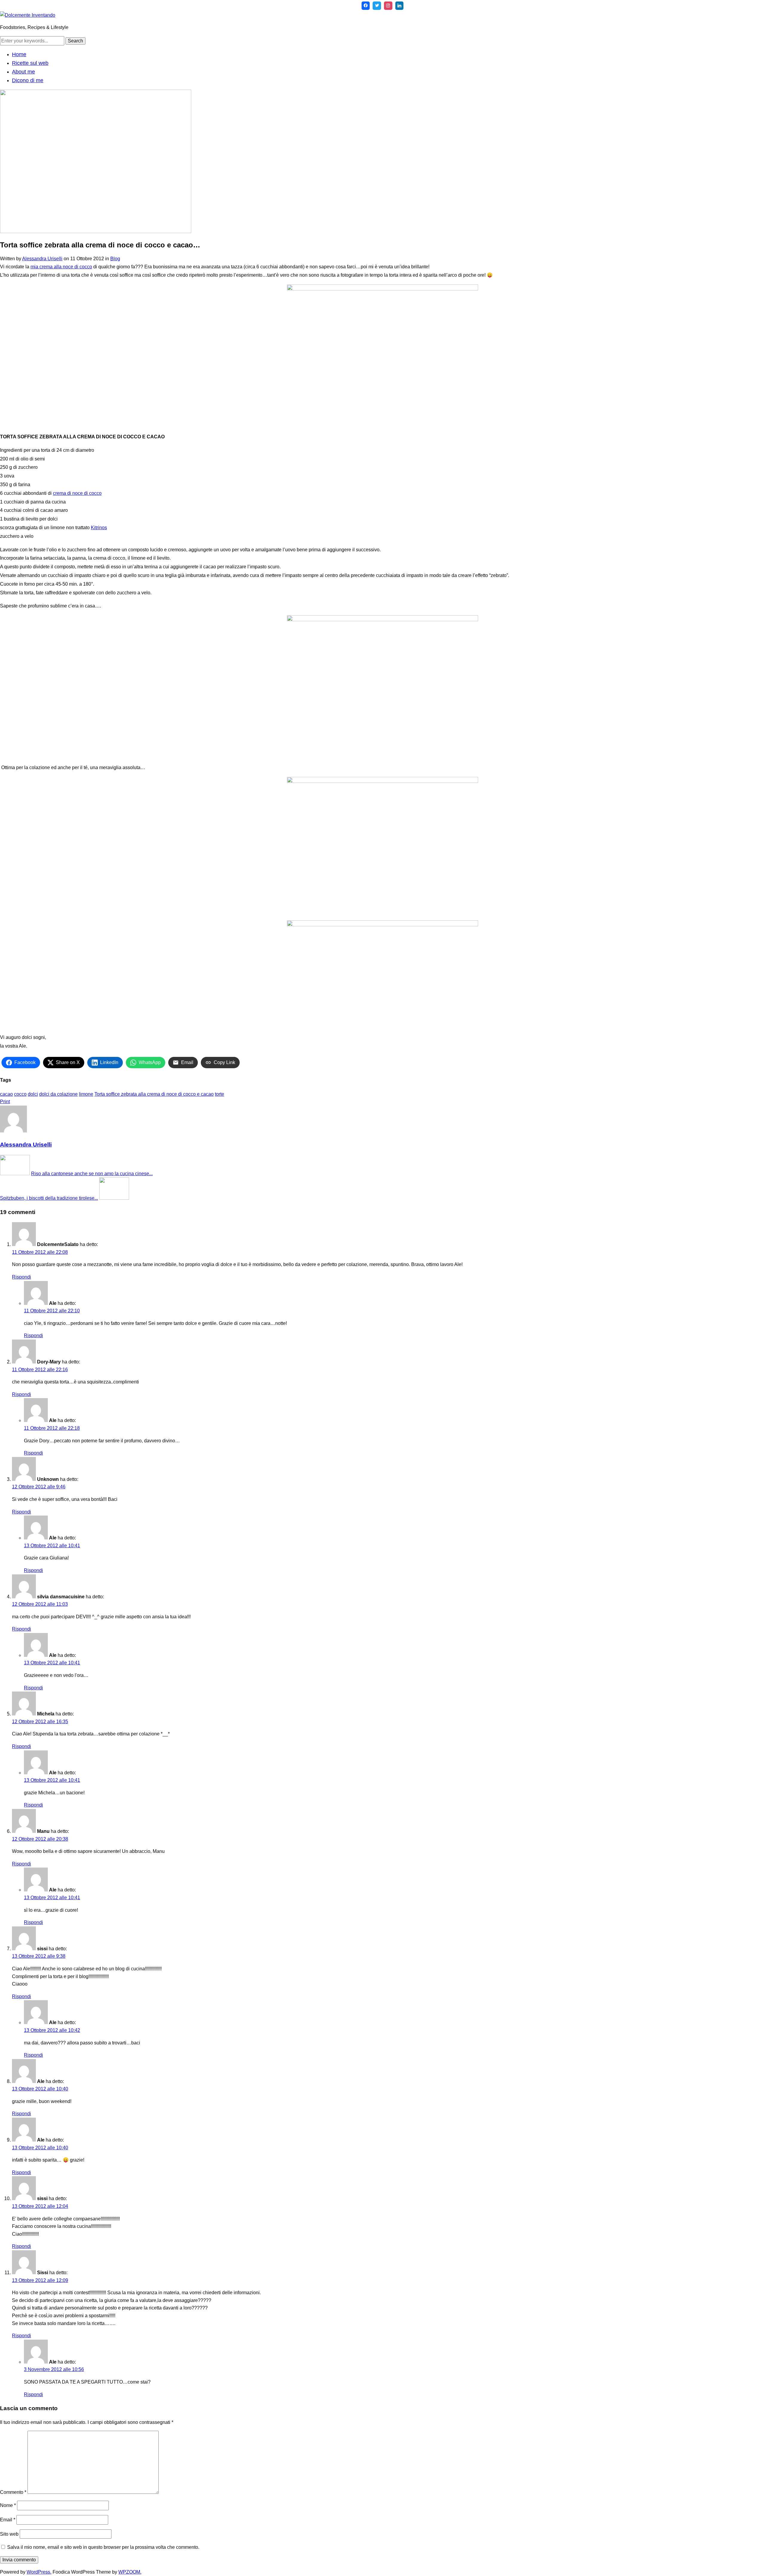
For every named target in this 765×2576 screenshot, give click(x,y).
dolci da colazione (58, 1094)
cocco (20, 1094)
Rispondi (22, 1277)
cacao (6, 1094)
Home (19, 54)
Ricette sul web (30, 63)
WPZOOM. (130, 2572)
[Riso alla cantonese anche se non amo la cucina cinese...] (15, 1174)
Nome (8, 2505)
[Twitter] (377, 6)
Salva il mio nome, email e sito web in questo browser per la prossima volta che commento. (103, 2547)
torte (219, 1094)
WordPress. (39, 2572)
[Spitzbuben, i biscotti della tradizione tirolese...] (114, 1198)
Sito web (9, 2534)
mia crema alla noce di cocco (61, 267)
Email (8, 2520)
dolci (33, 1094)
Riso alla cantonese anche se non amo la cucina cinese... (92, 1174)
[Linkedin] (400, 6)
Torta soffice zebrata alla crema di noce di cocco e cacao (154, 1094)
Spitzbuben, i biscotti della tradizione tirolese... (49, 1198)
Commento (13, 2492)
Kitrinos (99, 528)
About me (23, 72)
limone (86, 1094)
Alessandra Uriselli (42, 259)
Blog (115, 259)
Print (5, 1102)
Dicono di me (28, 80)
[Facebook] (366, 6)
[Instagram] (388, 6)
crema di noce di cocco (77, 493)
